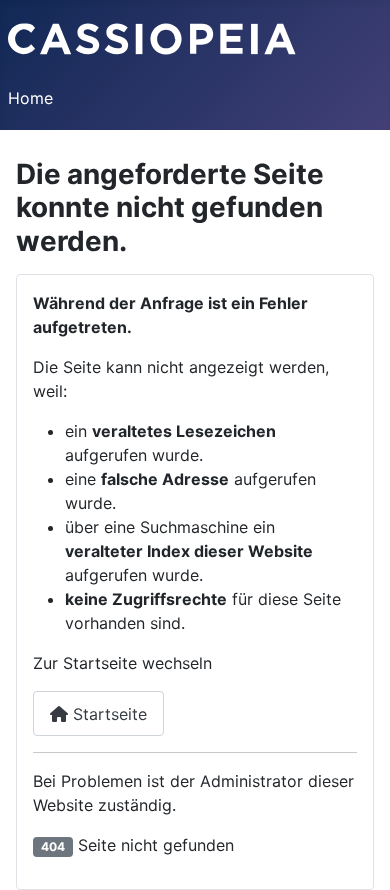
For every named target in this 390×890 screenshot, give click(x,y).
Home (30, 98)
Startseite (107, 714)
